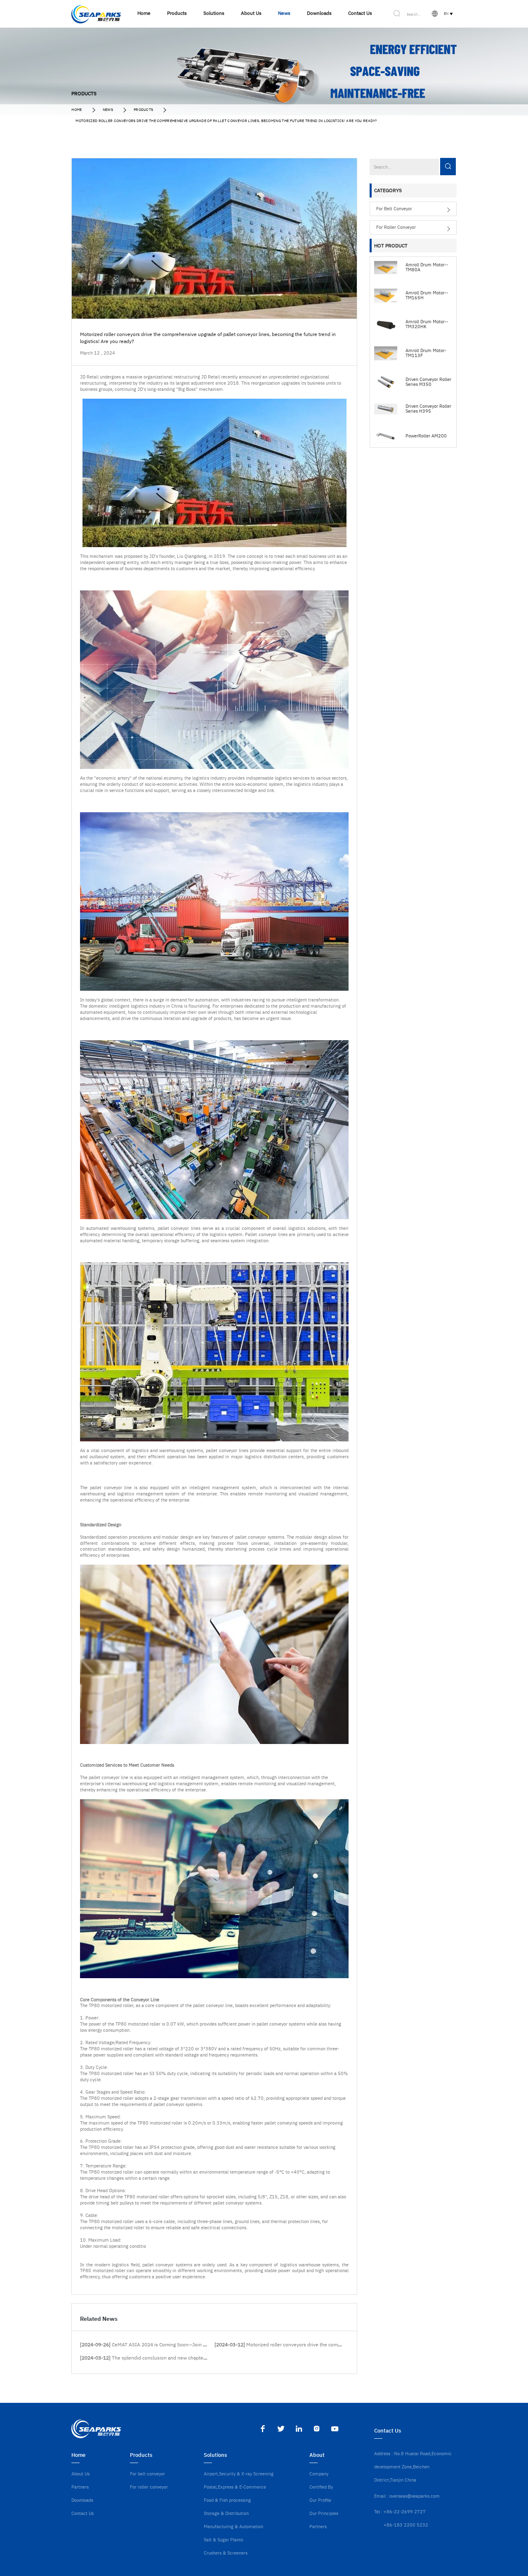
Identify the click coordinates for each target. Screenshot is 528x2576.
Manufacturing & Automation (233, 2527)
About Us (80, 2474)
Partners (80, 2487)
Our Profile (320, 2500)
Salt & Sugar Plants (223, 2540)
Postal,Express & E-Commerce (235, 2487)
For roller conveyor (396, 227)
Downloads (82, 2500)
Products (144, 109)
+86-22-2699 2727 (405, 2512)
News (108, 109)
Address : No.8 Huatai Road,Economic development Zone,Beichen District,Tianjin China (413, 2467)
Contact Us (82, 2513)
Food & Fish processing (227, 2500)
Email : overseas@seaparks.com (407, 2496)
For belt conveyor (394, 209)
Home (77, 109)
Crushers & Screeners (226, 2553)
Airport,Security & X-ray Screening (239, 2474)
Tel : (378, 2512)
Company (319, 2474)
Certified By (321, 2487)
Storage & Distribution (226, 2513)
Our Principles (324, 2513)
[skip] (96, 14)
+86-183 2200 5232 (406, 2525)
